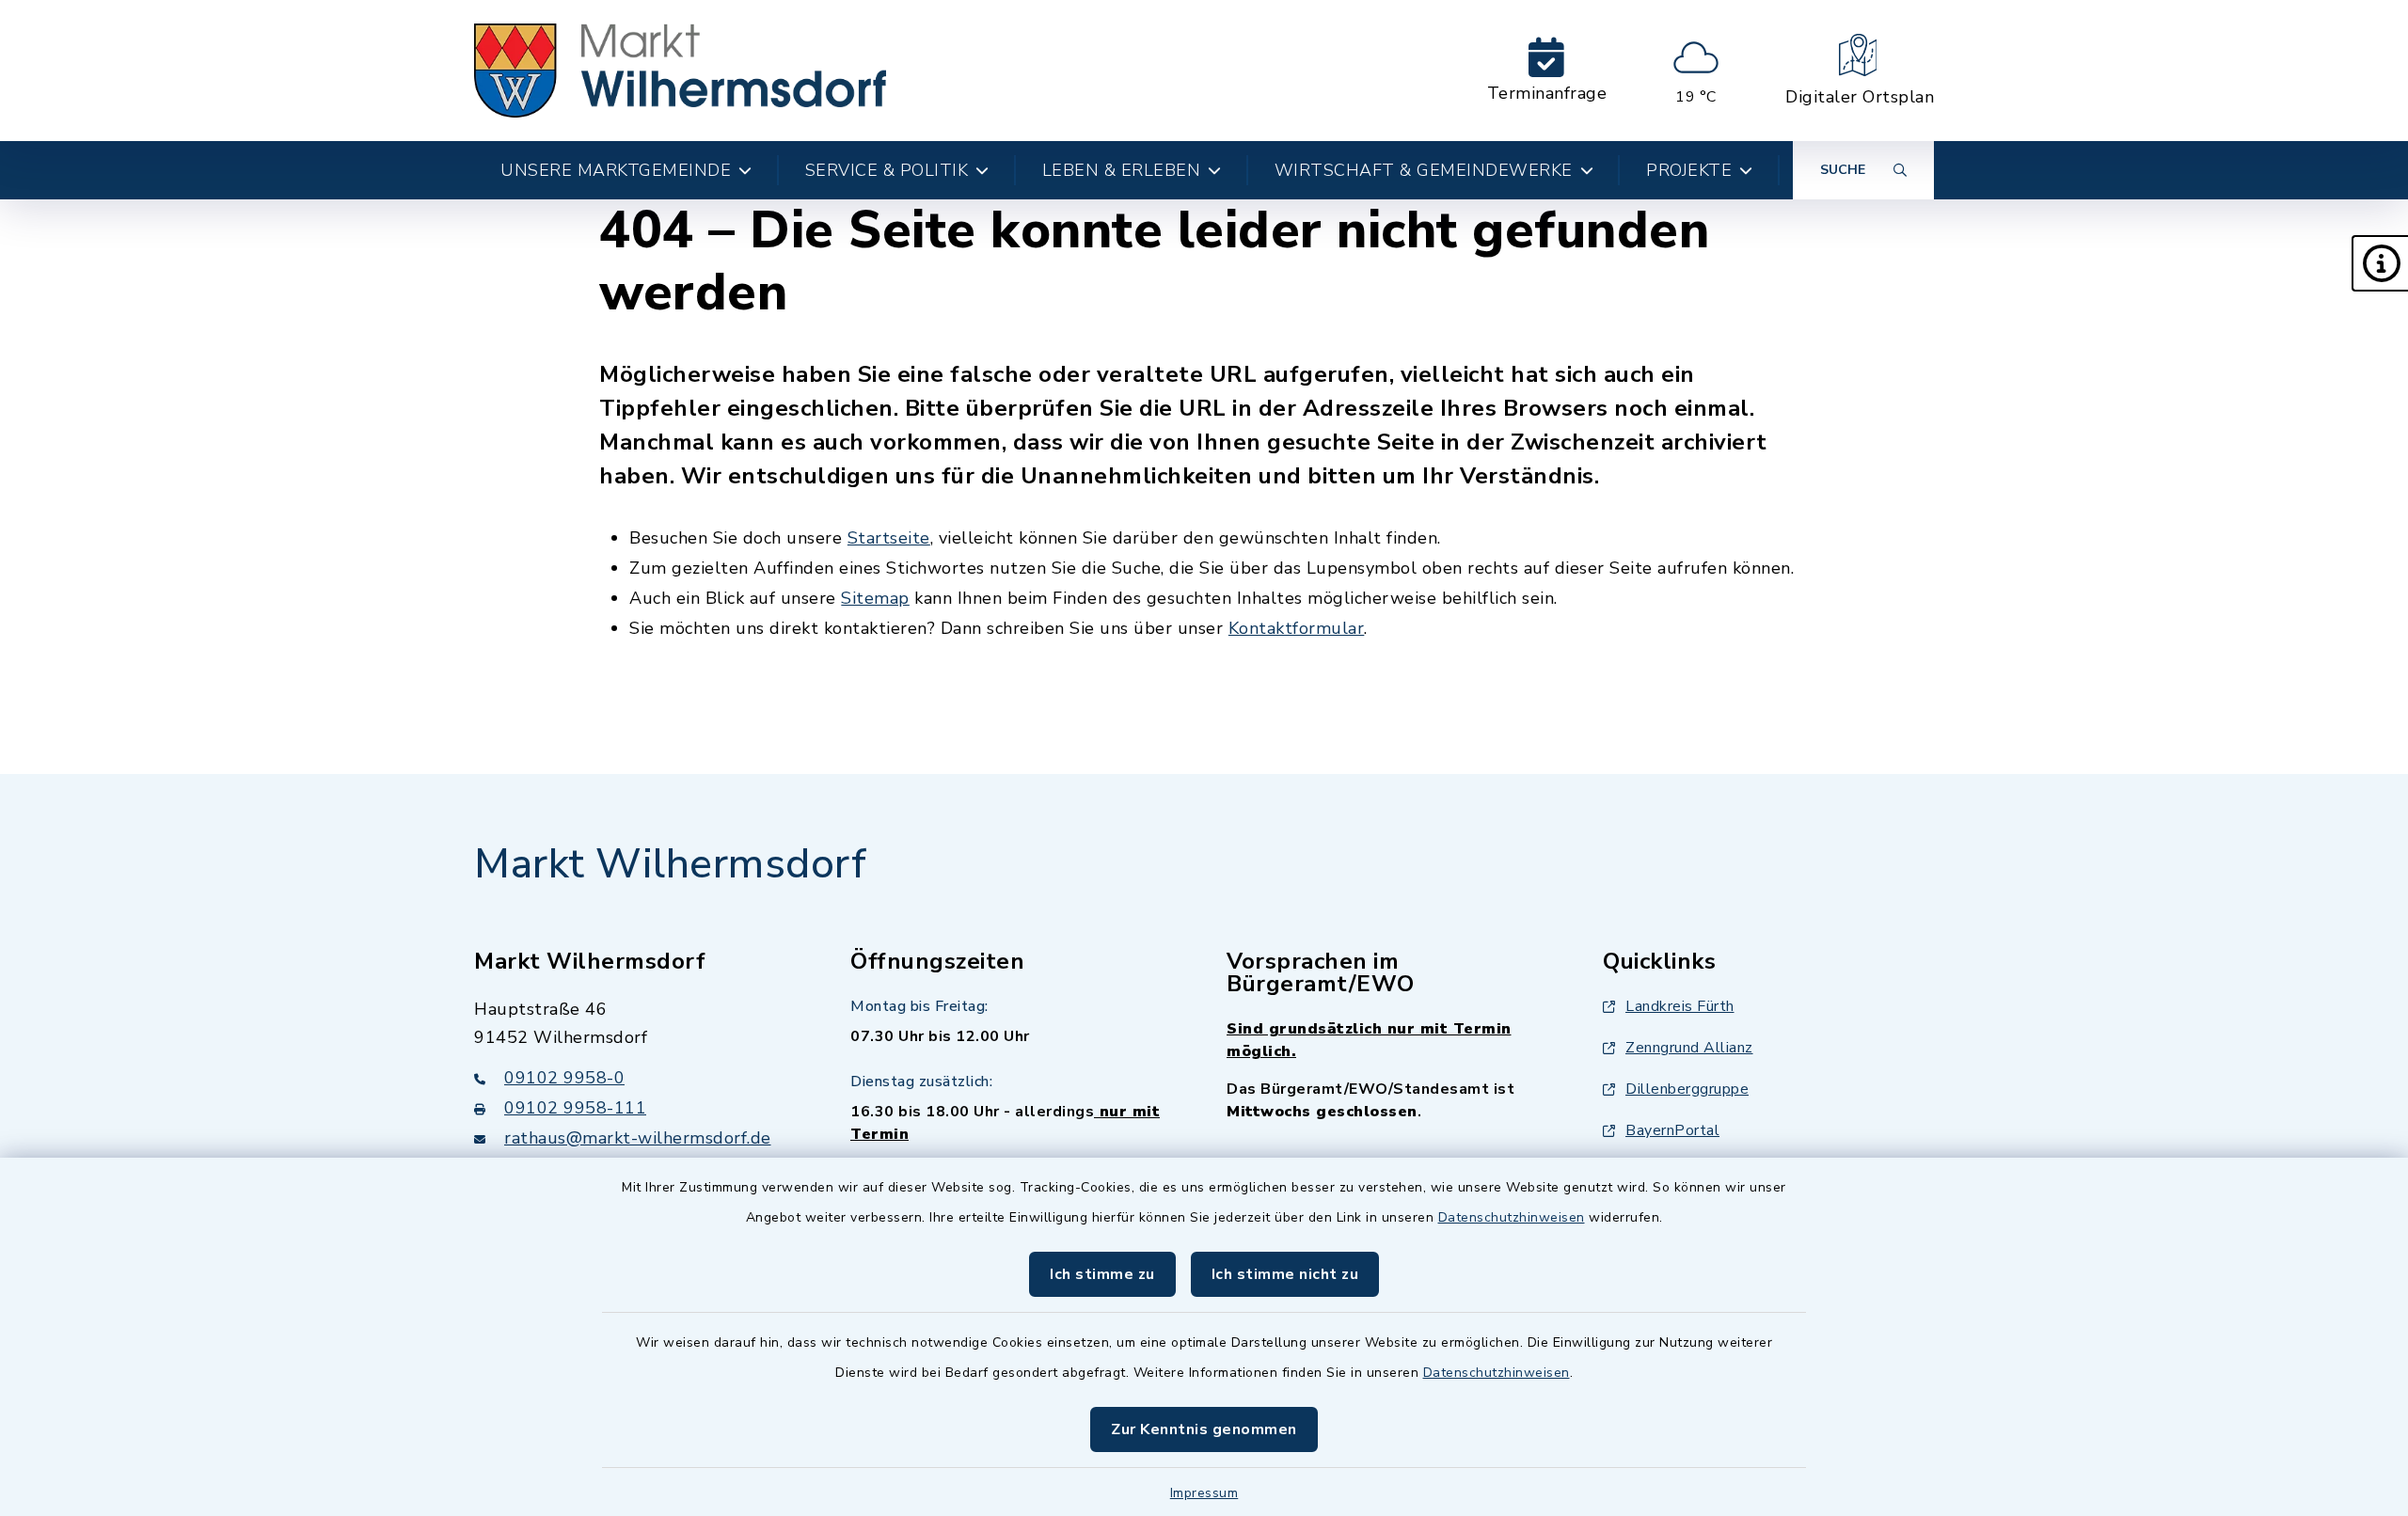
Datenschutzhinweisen (1512, 1217)
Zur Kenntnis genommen (1204, 1429)
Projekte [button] (1689, 170)
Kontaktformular (1297, 628)
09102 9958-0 (564, 1078)
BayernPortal (1672, 1130)
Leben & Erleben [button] (1122, 170)
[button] (2380, 263)
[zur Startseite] (680, 71)
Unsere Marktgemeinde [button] (616, 170)
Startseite (889, 538)
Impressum (1204, 1493)
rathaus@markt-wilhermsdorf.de (638, 1138)
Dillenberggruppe (1687, 1089)
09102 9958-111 (575, 1108)
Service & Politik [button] (887, 170)
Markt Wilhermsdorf (670, 864)
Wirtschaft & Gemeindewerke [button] (1424, 170)
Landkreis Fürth (1680, 1006)
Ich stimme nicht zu (1285, 1274)
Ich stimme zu (1102, 1274)
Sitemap (875, 598)
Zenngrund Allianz (1689, 1048)
